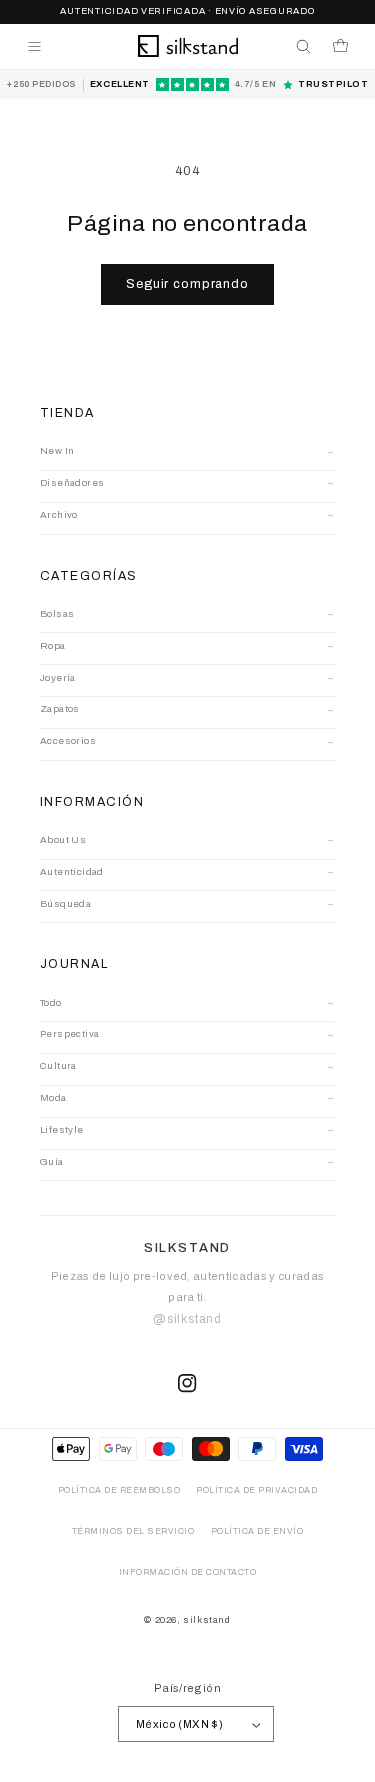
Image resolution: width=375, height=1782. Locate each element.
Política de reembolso (119, 1490)
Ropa (53, 645)
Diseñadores (72, 482)
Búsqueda (65, 903)
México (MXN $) (179, 1724)
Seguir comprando (187, 284)
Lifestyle (62, 1129)
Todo (51, 1002)
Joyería (58, 677)
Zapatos (60, 708)
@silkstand (187, 1319)
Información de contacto (188, 1572)
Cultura (58, 1065)
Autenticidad (72, 871)
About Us (63, 839)
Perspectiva (69, 1033)
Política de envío (257, 1531)
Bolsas (57, 613)
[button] (33, 46)
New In (57, 450)
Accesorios (68, 740)
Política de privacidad (256, 1490)
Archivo (59, 514)
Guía (52, 1161)
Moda (53, 1097)
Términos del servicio (133, 1531)
